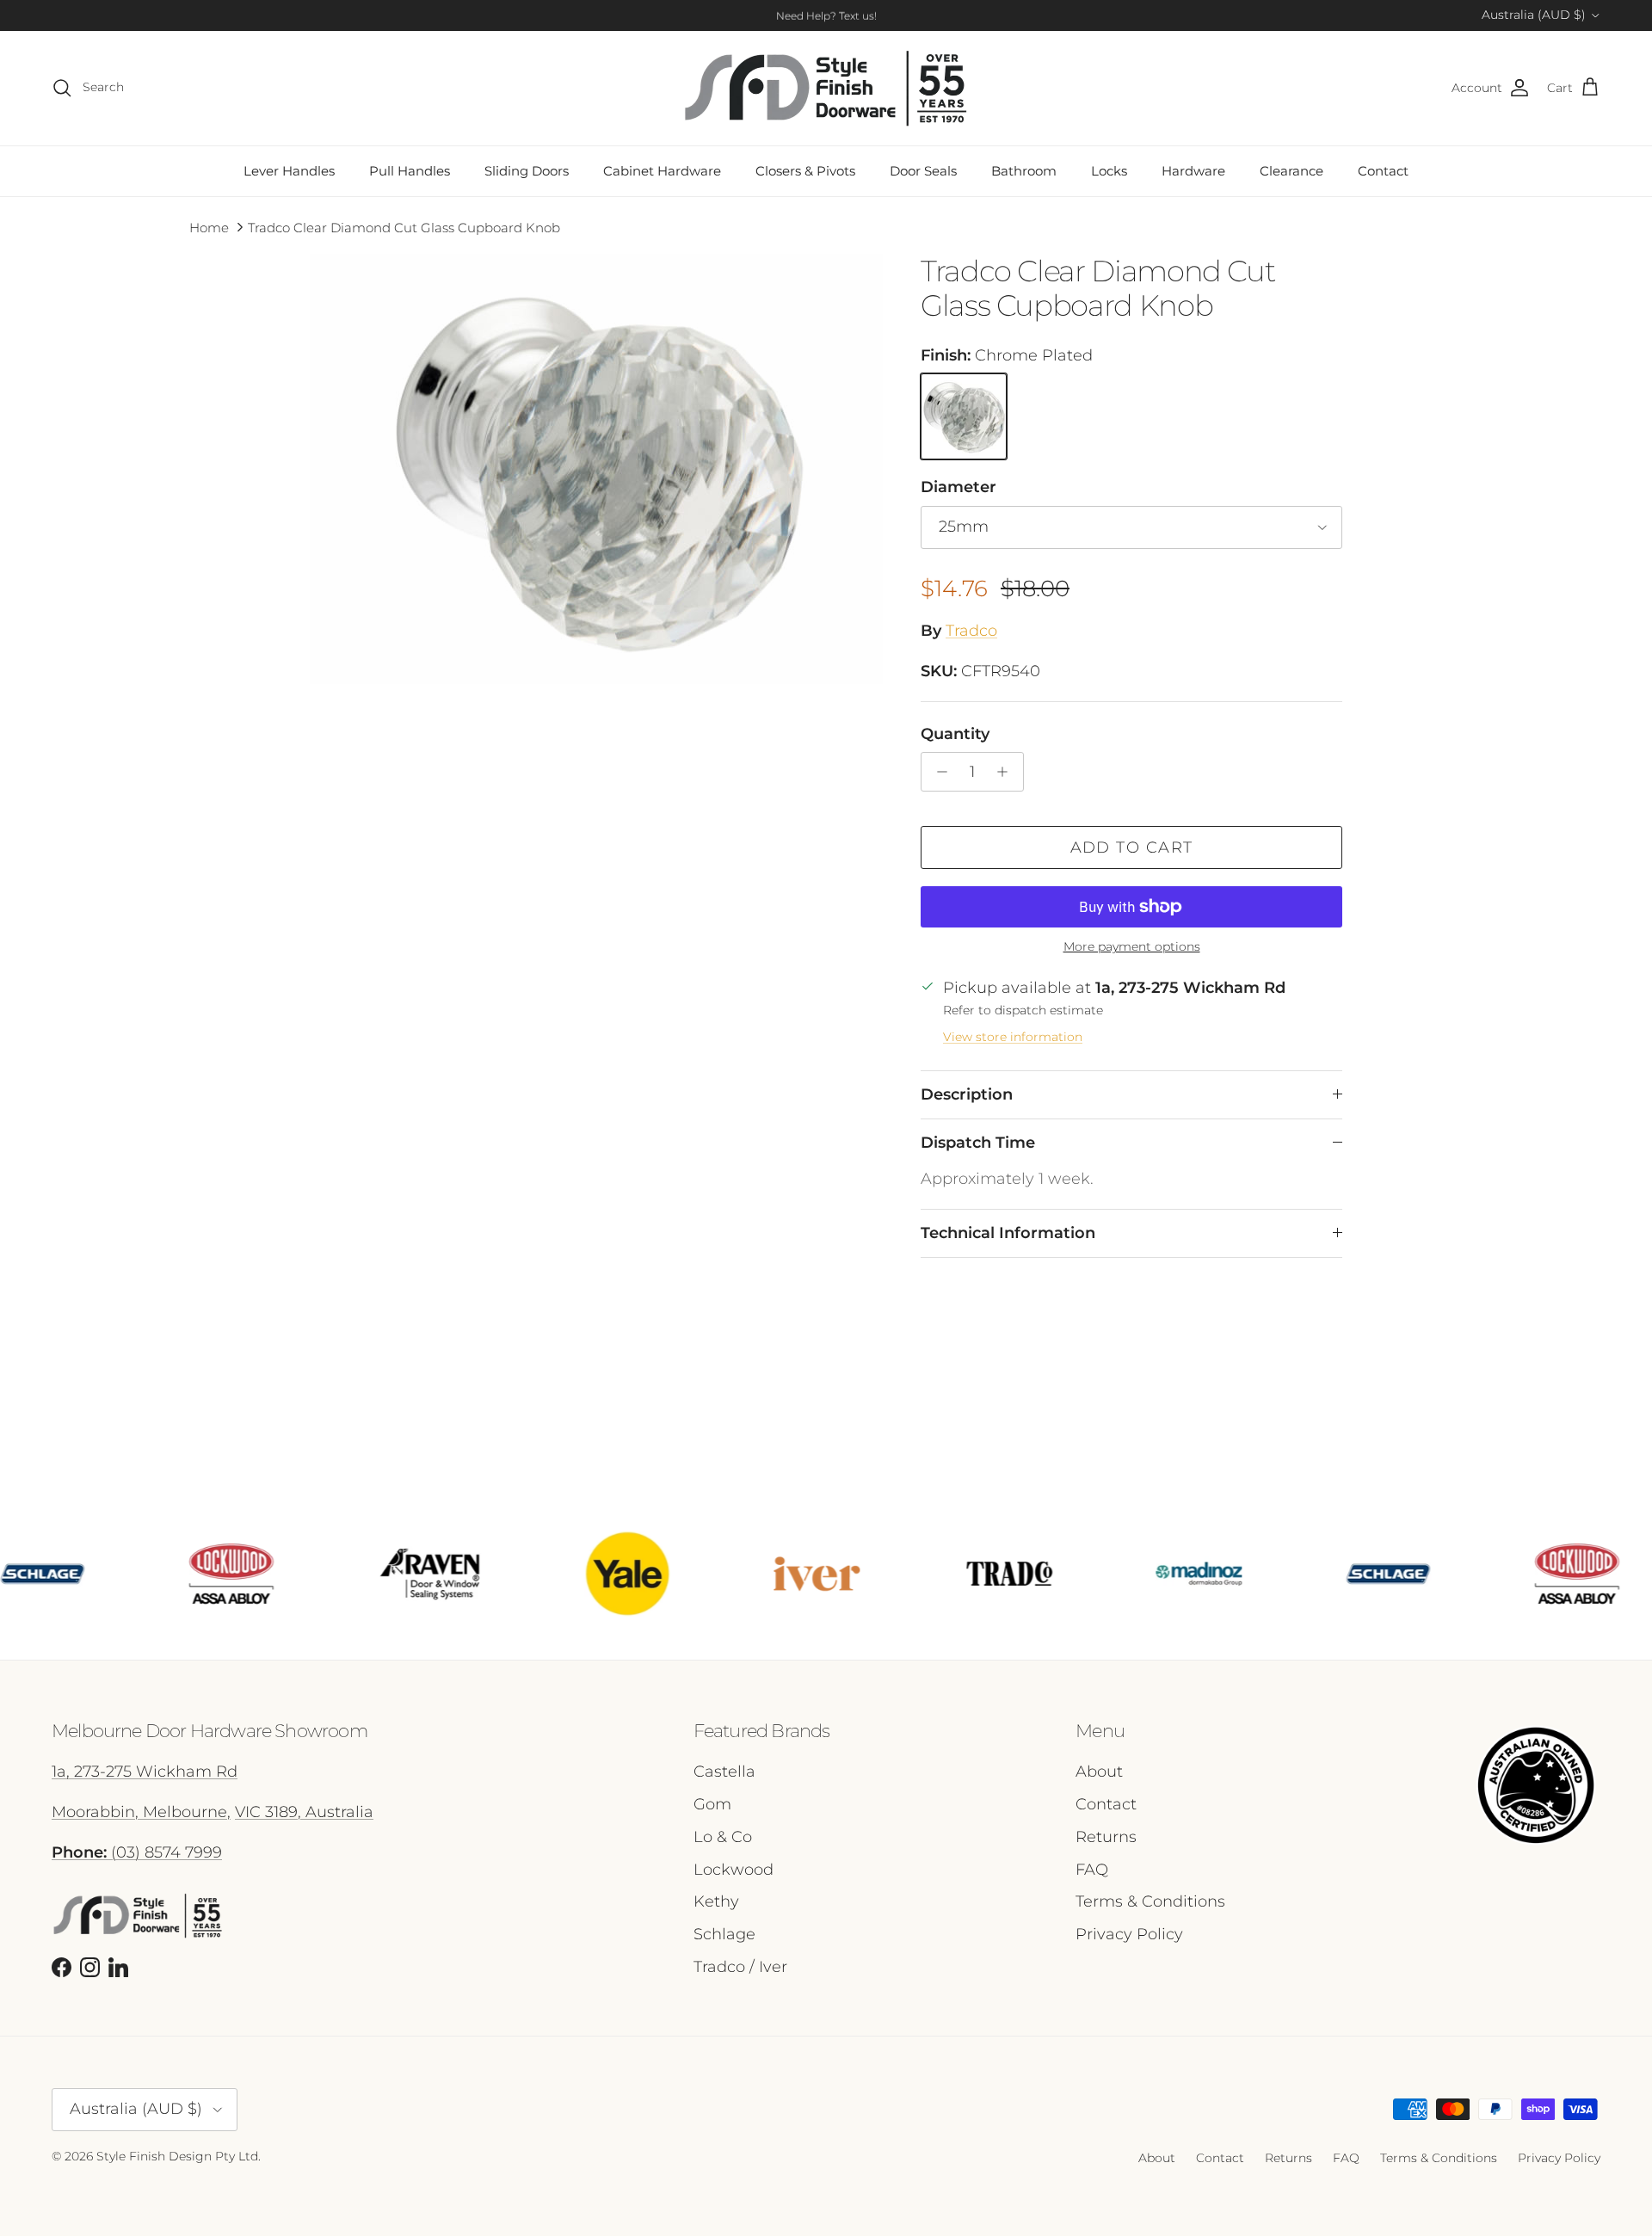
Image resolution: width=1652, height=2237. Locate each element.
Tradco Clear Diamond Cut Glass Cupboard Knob (404, 228)
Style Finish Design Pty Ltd (177, 2156)
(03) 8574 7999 (137, 1852)
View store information (1013, 1037)
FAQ (1092, 1870)
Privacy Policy (1129, 1934)
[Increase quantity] (1007, 772)
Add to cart (1132, 847)
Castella (724, 1772)
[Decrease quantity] (937, 772)
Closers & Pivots (805, 171)
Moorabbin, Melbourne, (141, 1812)
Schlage (724, 1934)
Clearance (1291, 171)
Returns (1106, 1837)
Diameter (959, 487)
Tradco (971, 631)
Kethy (716, 1901)
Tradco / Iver (740, 1967)
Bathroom (1024, 171)
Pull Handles (410, 171)
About (1099, 1772)
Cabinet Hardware (662, 171)
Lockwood (734, 1870)
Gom (712, 1804)
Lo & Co (723, 1837)
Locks (1109, 171)
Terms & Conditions (1150, 1901)
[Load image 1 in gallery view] (596, 469)
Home (209, 228)
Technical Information (1008, 1233)
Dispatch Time (978, 1143)
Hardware (1193, 171)
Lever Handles (289, 171)
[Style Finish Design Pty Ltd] (826, 88)
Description (967, 1094)
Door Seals (923, 171)
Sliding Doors (527, 171)
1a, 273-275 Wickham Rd (145, 1772)
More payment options (1132, 947)
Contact (1383, 171)
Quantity (955, 734)
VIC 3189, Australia (304, 1812)
